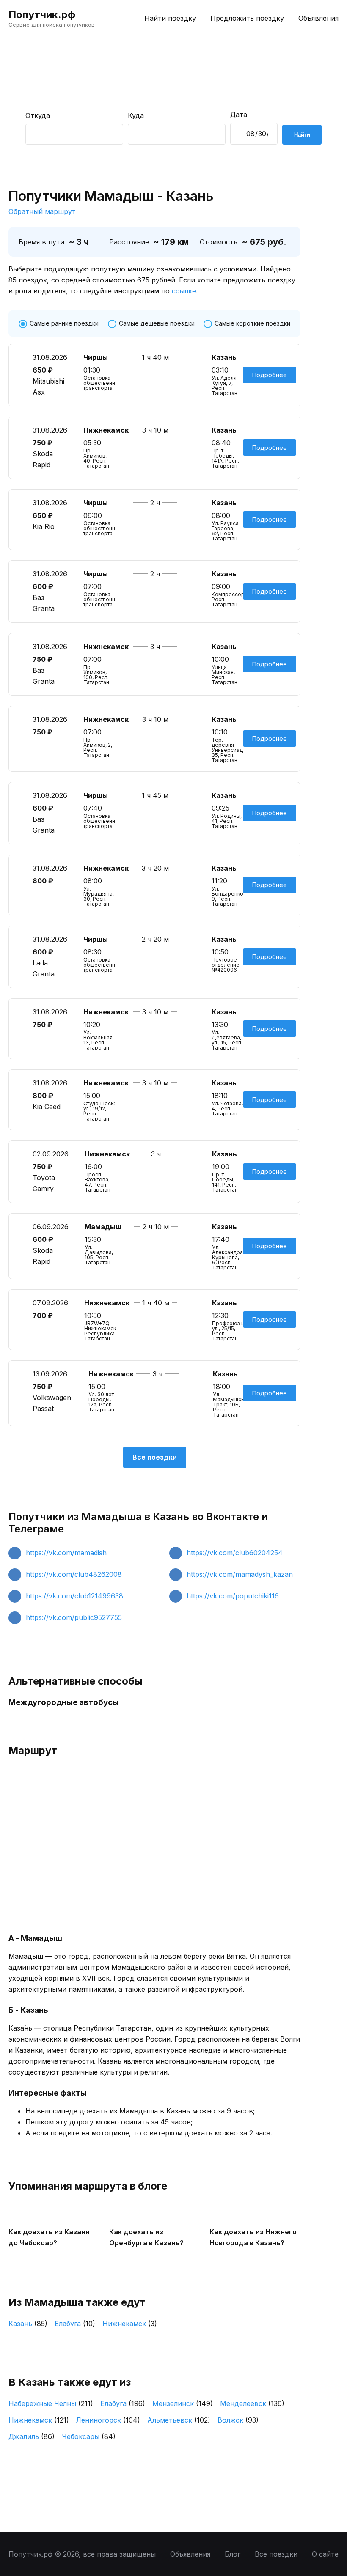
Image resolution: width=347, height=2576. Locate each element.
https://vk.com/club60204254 (235, 1553)
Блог (233, 2554)
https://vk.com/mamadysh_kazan (240, 1574)
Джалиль (32, 2436)
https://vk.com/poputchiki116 (233, 1596)
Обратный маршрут (42, 211)
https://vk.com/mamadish (66, 1553)
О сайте (325, 2554)
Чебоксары (89, 2436)
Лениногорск (108, 2420)
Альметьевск (179, 2420)
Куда (136, 115)
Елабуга (75, 2324)
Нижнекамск (130, 2324)
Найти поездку (170, 18)
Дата (239, 115)
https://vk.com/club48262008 (74, 1574)
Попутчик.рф (42, 15)
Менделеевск (252, 2403)
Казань (28, 2324)
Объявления (318, 18)
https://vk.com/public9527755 (74, 1617)
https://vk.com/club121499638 (74, 1596)
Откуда (38, 115)
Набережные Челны (51, 2403)
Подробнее (270, 375)
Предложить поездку (247, 18)
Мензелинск (183, 2403)
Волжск (238, 2420)
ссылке (184, 291)
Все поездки (155, 1457)
